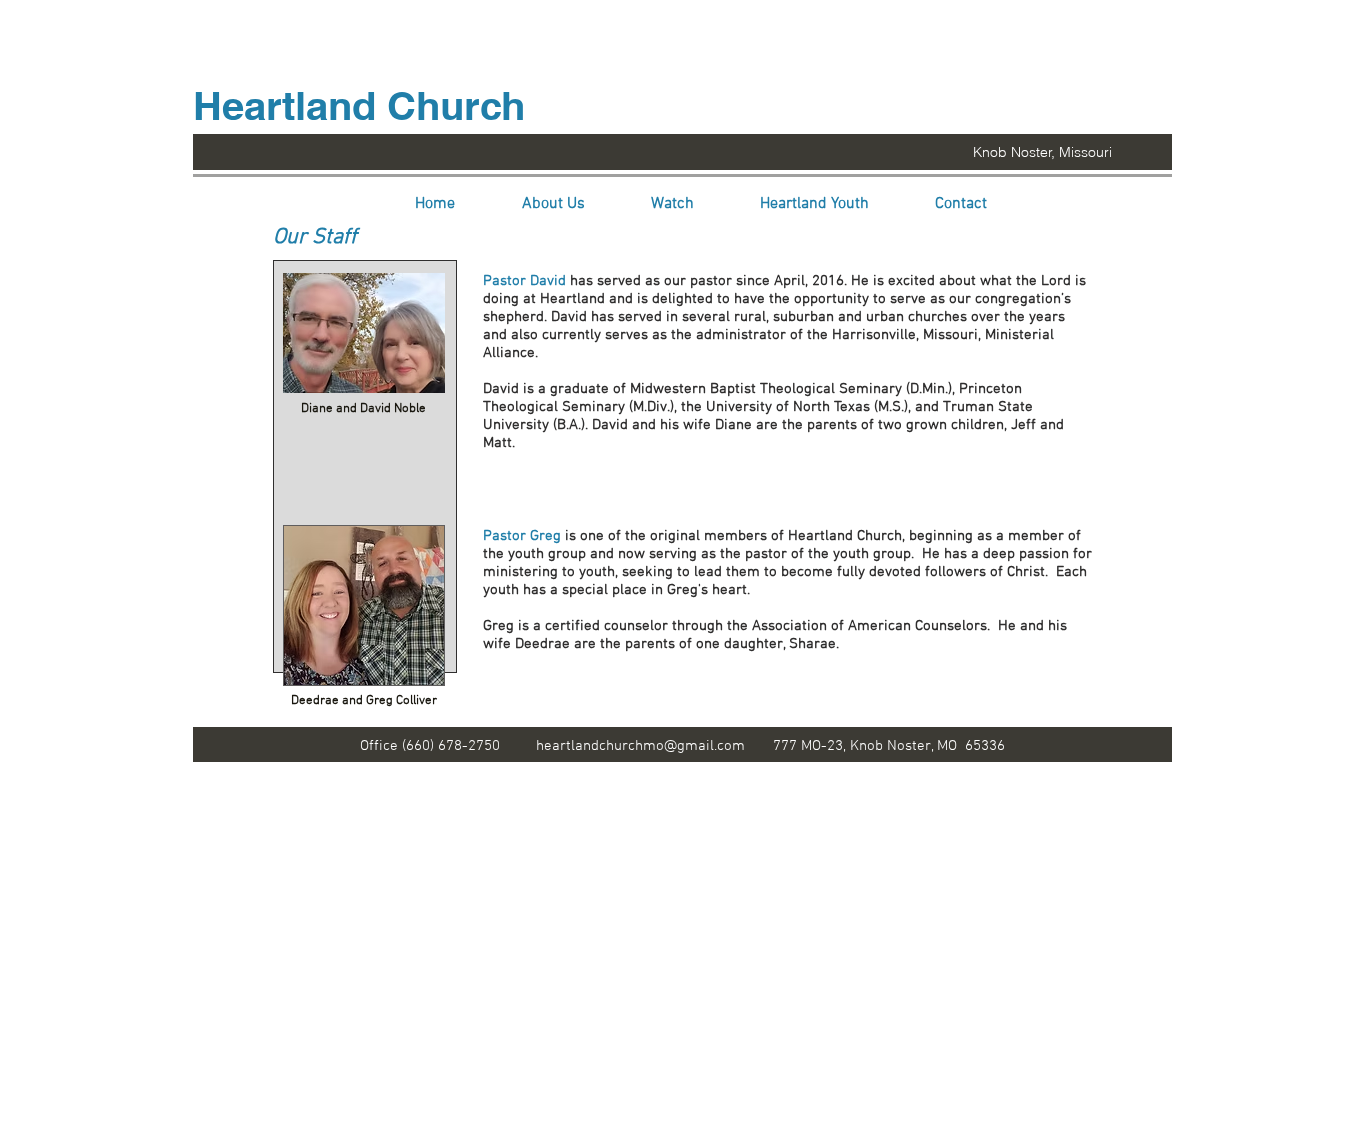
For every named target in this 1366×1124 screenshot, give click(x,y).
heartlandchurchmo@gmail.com (640, 746)
